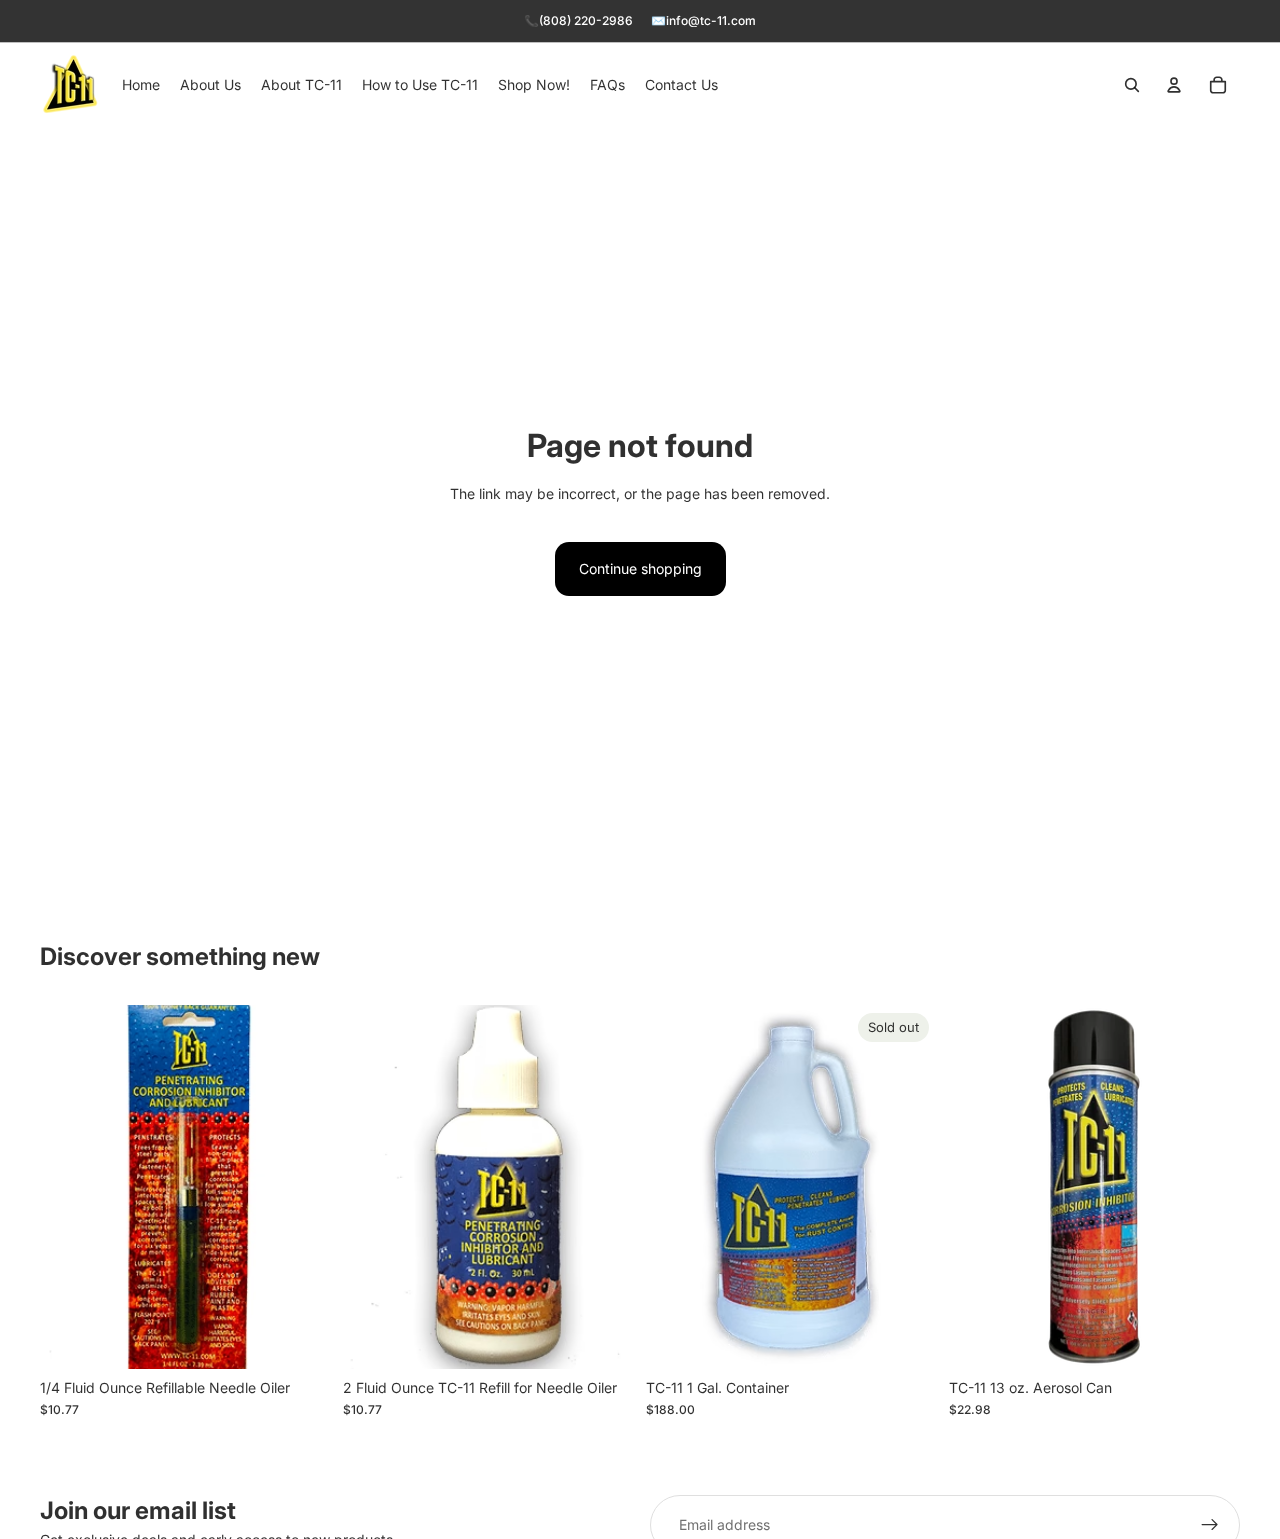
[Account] (1174, 85)
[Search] (1132, 85)
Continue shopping (640, 568)
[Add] (300, 1338)
